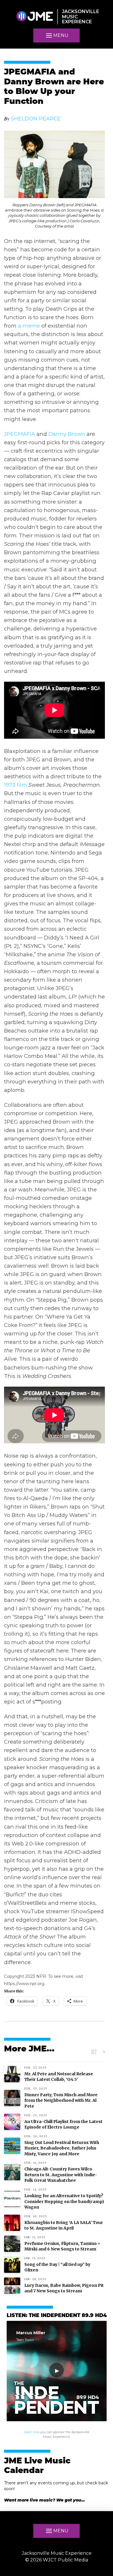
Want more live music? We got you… (44, 2500)
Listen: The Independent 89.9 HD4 (57, 2316)
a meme (29, 326)
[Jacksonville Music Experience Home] (34, 17)
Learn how (32, 2432)
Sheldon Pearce (36, 119)
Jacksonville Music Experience (57, 2553)
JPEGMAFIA (20, 434)
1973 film (16, 785)
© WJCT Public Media (57, 2560)
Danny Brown (67, 434)
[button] (57, 35)
